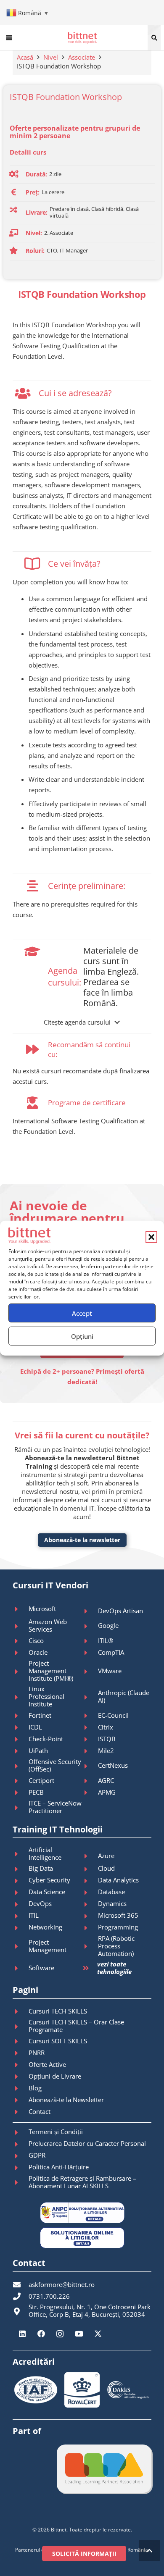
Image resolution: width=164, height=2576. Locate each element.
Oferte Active (47, 2064)
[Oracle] (21, 1653)
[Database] (90, 1893)
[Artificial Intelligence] (21, 1854)
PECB (36, 1792)
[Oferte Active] (21, 2065)
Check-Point (46, 1739)
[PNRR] (21, 2053)
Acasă (25, 57)
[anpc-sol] (82, 2238)
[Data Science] (21, 1893)
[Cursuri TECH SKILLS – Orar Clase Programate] (21, 2027)
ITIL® (106, 1640)
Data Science (47, 1892)
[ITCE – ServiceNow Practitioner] (21, 1808)
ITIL (34, 1915)
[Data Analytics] (90, 1881)
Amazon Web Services (48, 1625)
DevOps (40, 1903)
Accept (82, 1313)
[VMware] (90, 1672)
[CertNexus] (90, 1766)
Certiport (41, 1780)
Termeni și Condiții (56, 2132)
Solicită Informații (84, 2554)
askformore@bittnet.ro (62, 2284)
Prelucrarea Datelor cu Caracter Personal (87, 2143)
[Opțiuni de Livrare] (21, 2077)
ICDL (35, 1727)
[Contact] (21, 2112)
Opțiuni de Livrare (55, 2076)
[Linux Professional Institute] (21, 1697)
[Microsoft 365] (90, 1916)
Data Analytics (118, 1880)
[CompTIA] (90, 1653)
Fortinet (40, 1715)
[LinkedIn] (22, 2334)
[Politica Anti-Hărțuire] (21, 2168)
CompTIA (111, 1652)
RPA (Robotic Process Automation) (116, 1946)
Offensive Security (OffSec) (55, 1765)
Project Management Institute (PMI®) (51, 1671)
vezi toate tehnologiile (114, 1968)
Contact (40, 2111)
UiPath (38, 1751)
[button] (151, 1237)
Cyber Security (49, 1880)
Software (41, 1968)
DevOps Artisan (120, 1611)
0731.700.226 (49, 2296)
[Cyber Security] (21, 1881)
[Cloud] (90, 1869)
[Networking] (21, 1928)
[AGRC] (90, 1781)
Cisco (36, 1640)
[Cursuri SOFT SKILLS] (21, 2041)
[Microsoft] (21, 1609)
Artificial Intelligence (45, 1853)
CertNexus (113, 1765)
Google (108, 1625)
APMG (107, 1792)
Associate (82, 57)
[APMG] (90, 1793)
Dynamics (112, 1903)
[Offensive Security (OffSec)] (21, 1766)
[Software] (21, 1968)
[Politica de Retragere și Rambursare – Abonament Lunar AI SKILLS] (21, 2182)
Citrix (106, 1727)
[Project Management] (21, 1946)
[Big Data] (21, 1869)
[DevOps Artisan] (90, 1611)
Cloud (106, 1868)
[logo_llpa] (104, 2469)
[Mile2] (90, 1751)
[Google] (90, 1626)
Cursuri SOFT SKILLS (58, 2041)
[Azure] (90, 1856)
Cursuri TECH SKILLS (58, 2011)
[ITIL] (21, 1916)
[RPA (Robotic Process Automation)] (90, 1946)
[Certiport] (21, 1781)
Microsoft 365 (118, 1915)
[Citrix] (90, 1727)
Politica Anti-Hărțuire (59, 2167)
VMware (110, 1671)
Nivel (51, 57)
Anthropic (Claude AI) (124, 1696)
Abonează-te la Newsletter (66, 2100)
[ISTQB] (90, 1739)
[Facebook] (41, 2334)
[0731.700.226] (21, 2296)
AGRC (106, 1780)
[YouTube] (79, 2334)
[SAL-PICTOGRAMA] (82, 2213)
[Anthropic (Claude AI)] (90, 1697)
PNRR (37, 2053)
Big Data (41, 1868)
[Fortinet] (21, 1716)
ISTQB (107, 1739)
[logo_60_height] (82, 38)
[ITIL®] (90, 1641)
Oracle (38, 1652)
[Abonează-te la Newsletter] (21, 2100)
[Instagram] (60, 2334)
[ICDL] (21, 1727)
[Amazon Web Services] (21, 1626)
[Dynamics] (90, 1904)
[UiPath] (21, 1751)
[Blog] (21, 2088)
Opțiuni (82, 1336)
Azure (106, 1856)
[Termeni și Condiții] (21, 2132)
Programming (118, 1927)
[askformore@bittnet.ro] (21, 2284)
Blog (35, 2088)
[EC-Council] (90, 1716)
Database (111, 1892)
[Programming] (90, 1928)
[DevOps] (21, 1904)
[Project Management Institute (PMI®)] (21, 1672)
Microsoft (42, 1609)
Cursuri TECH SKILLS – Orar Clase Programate (76, 2026)
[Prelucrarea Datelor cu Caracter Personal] (21, 2144)
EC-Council (113, 1715)
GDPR (37, 2155)
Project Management (48, 1946)
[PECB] (21, 1793)
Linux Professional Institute (46, 1696)
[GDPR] (21, 2156)
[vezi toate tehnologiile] (90, 1968)
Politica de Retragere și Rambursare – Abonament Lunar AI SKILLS (82, 2182)
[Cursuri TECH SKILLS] (21, 2011)
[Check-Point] (21, 1739)
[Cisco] (21, 1641)
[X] (98, 2334)
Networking (45, 1927)
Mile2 (106, 1751)
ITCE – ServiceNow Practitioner (55, 1807)
